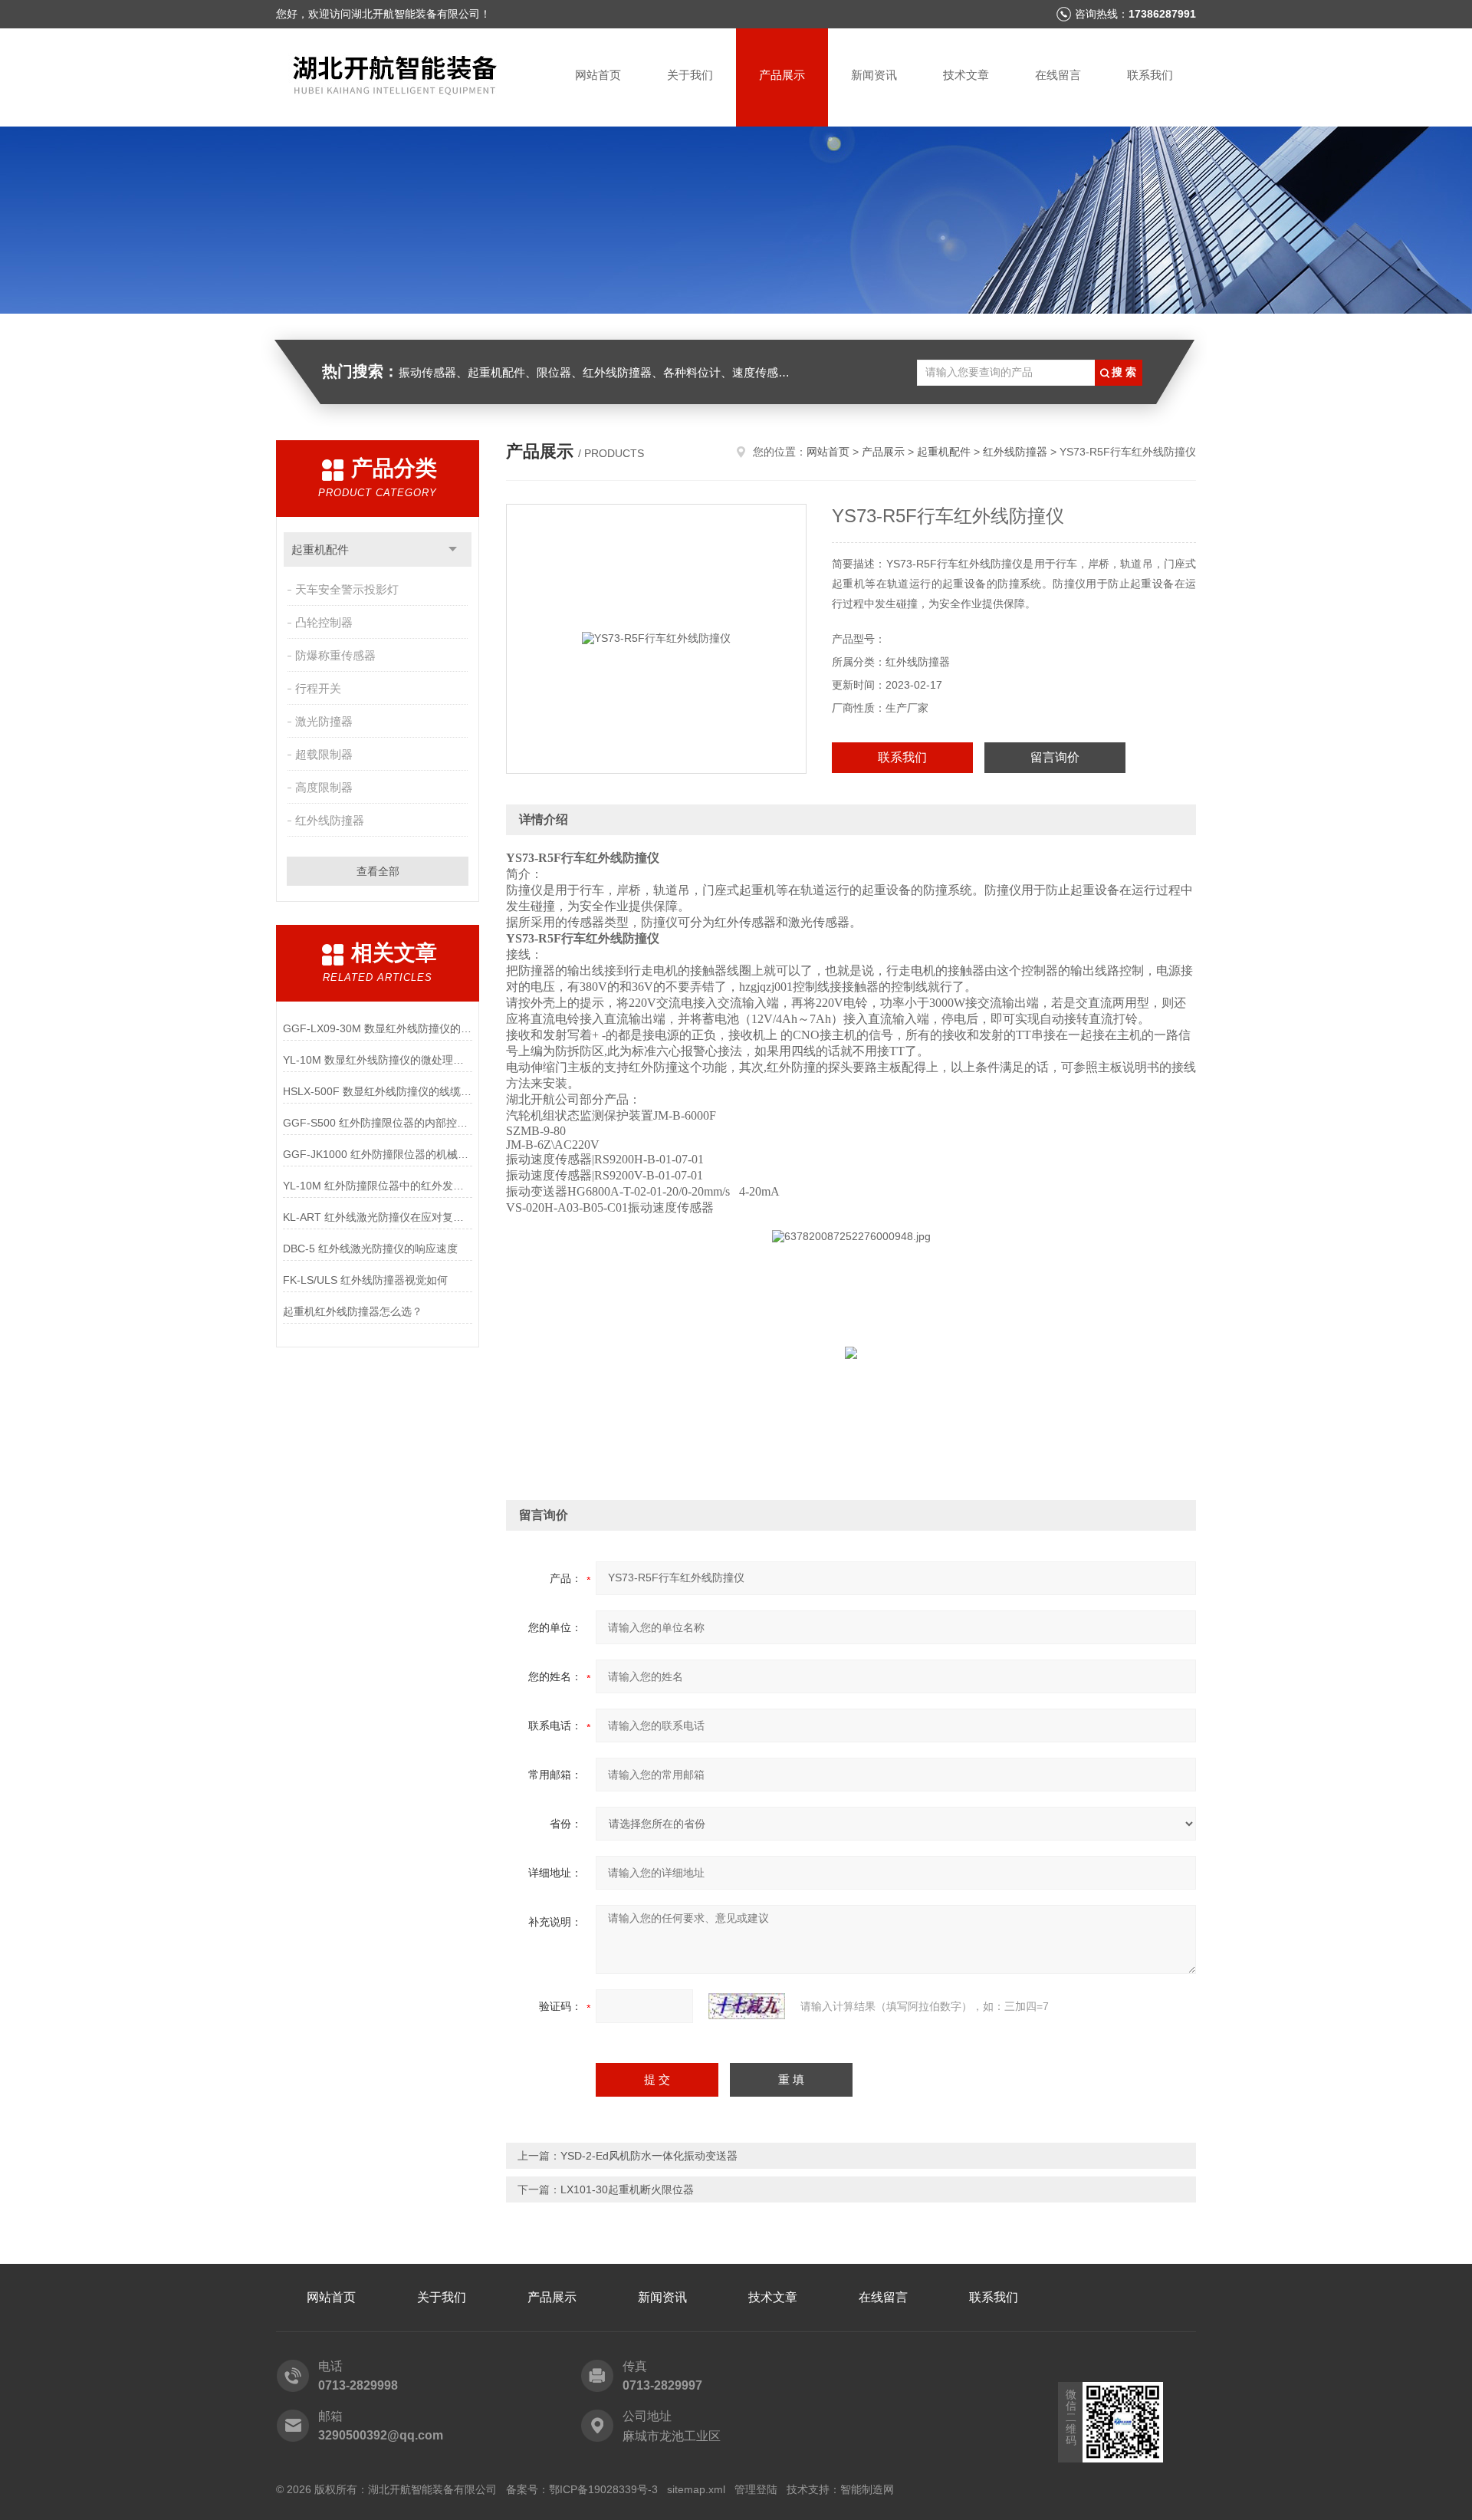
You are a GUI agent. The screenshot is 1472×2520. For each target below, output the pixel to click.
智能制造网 (867, 2489)
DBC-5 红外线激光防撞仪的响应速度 (370, 1248)
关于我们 (690, 75)
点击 (453, 549)
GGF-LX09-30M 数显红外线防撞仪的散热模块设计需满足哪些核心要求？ (378, 1028)
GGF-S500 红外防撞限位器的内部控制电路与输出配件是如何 (378, 1123)
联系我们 (1150, 75)
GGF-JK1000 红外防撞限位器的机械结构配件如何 (378, 1154)
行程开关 (318, 688)
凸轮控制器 (324, 622)
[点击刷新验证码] (747, 2006)
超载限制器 (324, 754)
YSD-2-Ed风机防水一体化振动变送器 (649, 2156)
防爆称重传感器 (335, 655)
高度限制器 (324, 787)
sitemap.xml (696, 2489)
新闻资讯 (874, 75)
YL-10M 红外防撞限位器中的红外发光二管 (378, 1186)
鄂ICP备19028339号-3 (603, 2489)
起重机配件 (320, 549)
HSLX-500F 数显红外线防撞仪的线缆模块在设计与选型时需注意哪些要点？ (378, 1091)
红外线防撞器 (330, 820)
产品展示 (782, 75)
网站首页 (598, 75)
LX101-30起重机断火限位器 (627, 2189)
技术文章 (966, 75)
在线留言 (1058, 75)
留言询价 (1055, 757)
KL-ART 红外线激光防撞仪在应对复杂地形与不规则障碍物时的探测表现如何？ (378, 1217)
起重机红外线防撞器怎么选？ (353, 1311)
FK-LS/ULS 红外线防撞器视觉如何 (365, 1280)
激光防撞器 (324, 721)
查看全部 (378, 871)
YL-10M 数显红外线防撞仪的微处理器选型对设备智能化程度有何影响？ (378, 1060)
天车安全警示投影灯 (347, 589)
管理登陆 (756, 2489)
